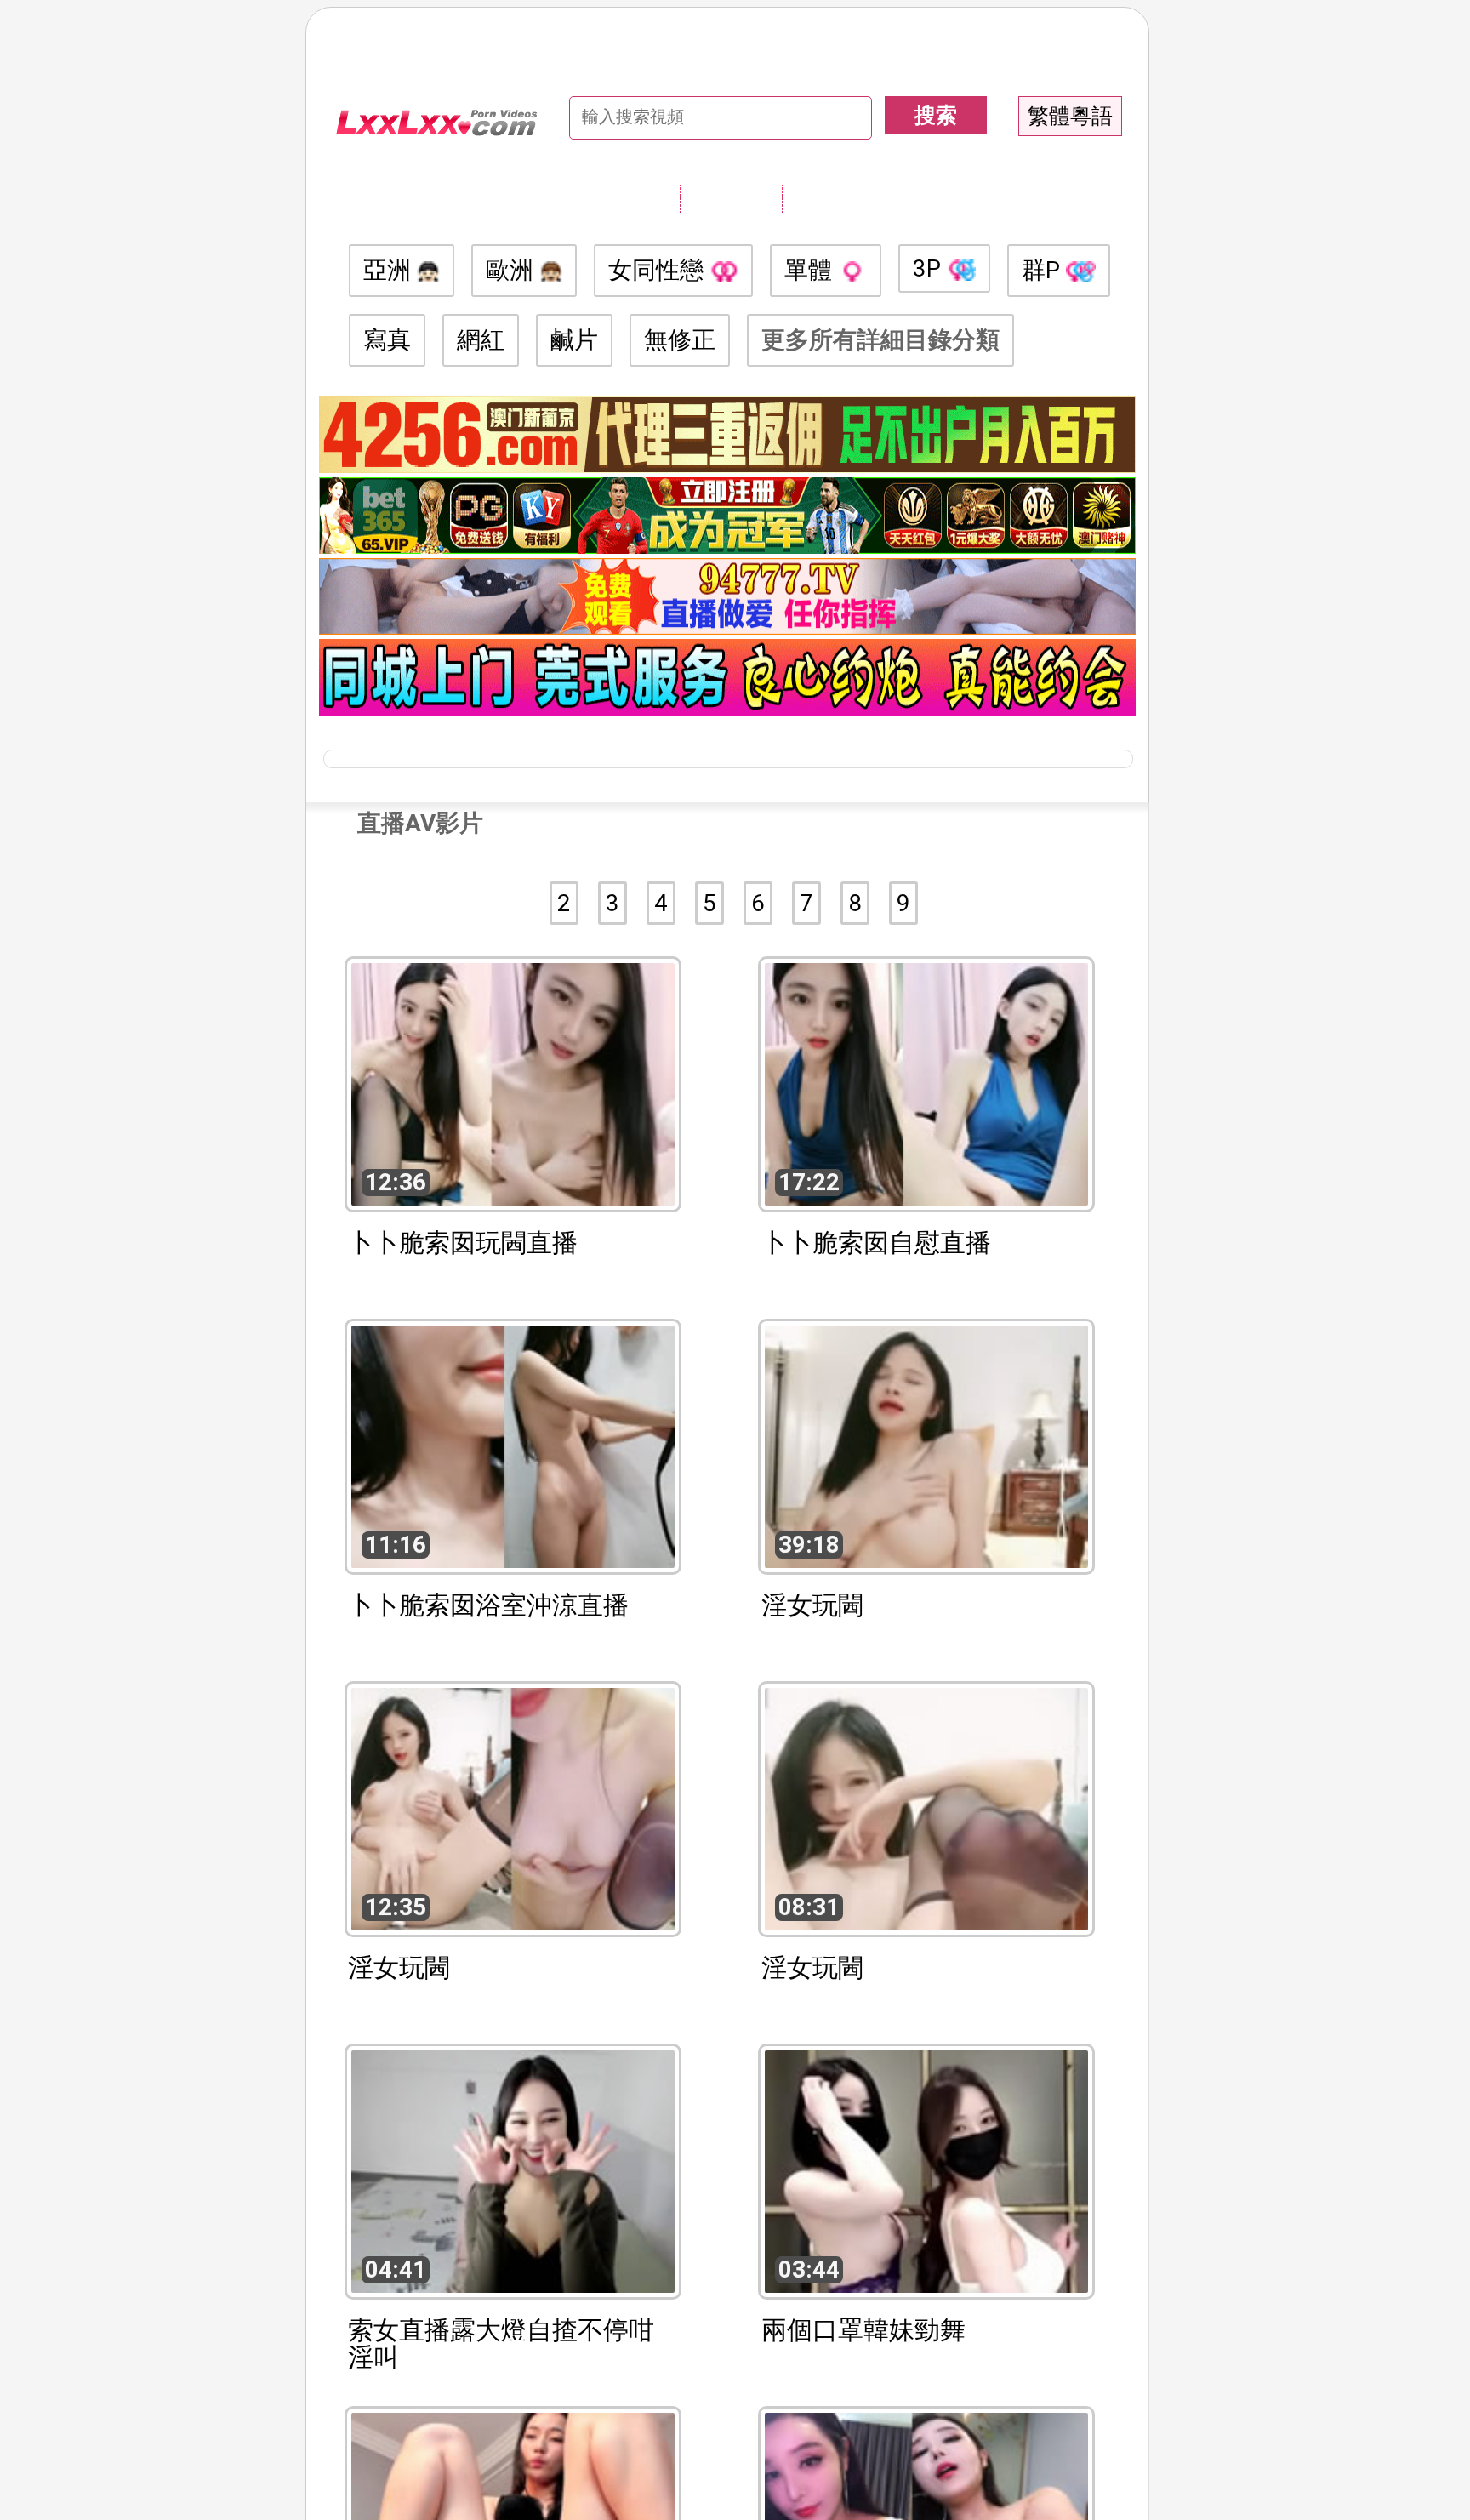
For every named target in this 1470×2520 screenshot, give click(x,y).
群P (1044, 270)
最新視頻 (731, 198)
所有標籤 (629, 198)
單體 (811, 270)
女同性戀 (659, 270)
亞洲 (390, 270)
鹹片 (574, 340)
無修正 (680, 340)
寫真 (387, 340)
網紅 (481, 340)
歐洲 (513, 270)
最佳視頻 (833, 198)
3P (930, 268)
